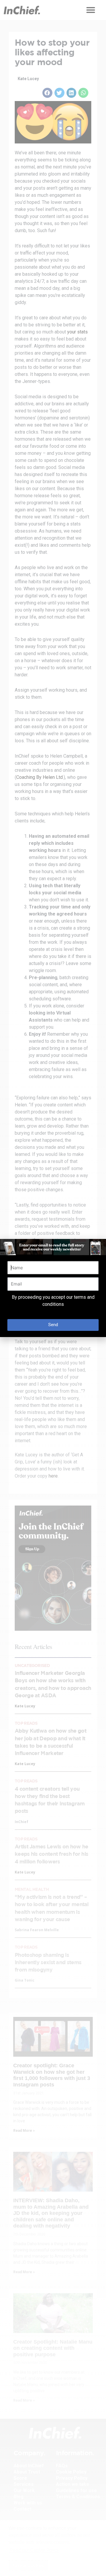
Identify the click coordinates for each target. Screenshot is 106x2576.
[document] (53, 1288)
